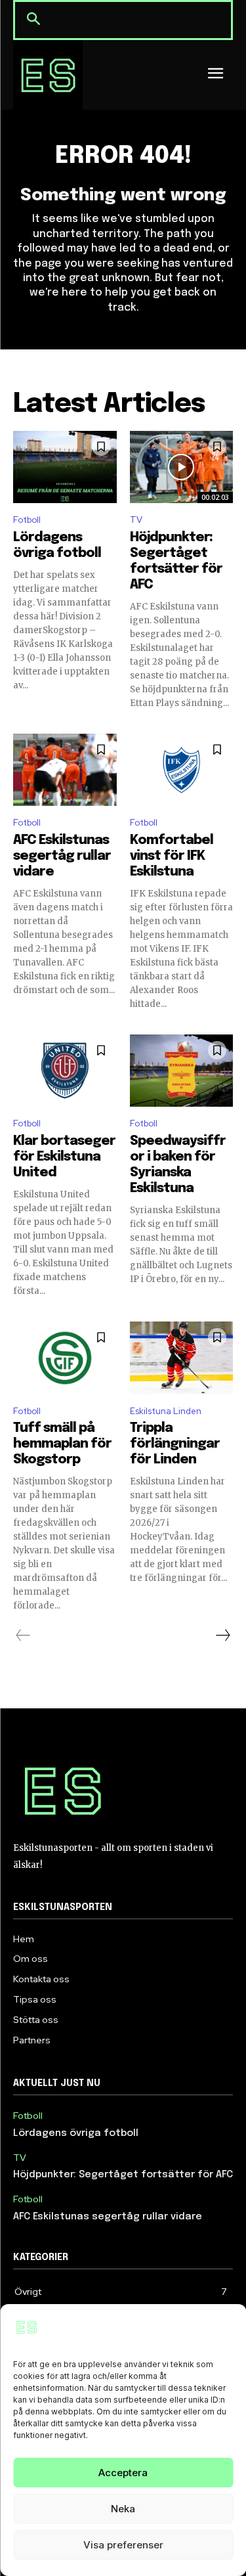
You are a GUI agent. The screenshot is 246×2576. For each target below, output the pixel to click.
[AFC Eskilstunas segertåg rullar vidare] (65, 770)
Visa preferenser (123, 2545)
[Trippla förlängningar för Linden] (182, 1358)
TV (136, 520)
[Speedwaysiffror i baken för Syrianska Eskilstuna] (182, 1071)
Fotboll (27, 520)
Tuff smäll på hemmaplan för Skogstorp (62, 1444)
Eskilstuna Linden (166, 1411)
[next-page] (222, 1635)
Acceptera (123, 2473)
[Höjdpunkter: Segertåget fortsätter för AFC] (182, 467)
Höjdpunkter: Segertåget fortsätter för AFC (123, 2175)
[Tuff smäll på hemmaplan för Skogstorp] (65, 1358)
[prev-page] (23, 1635)
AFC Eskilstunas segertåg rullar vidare (62, 856)
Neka (123, 2509)
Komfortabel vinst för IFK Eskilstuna (172, 856)
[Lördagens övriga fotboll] (65, 467)
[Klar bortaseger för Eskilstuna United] (65, 1071)
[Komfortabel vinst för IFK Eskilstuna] (182, 770)
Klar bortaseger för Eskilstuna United (64, 1157)
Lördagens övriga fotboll (76, 2133)
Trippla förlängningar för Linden (175, 1444)
